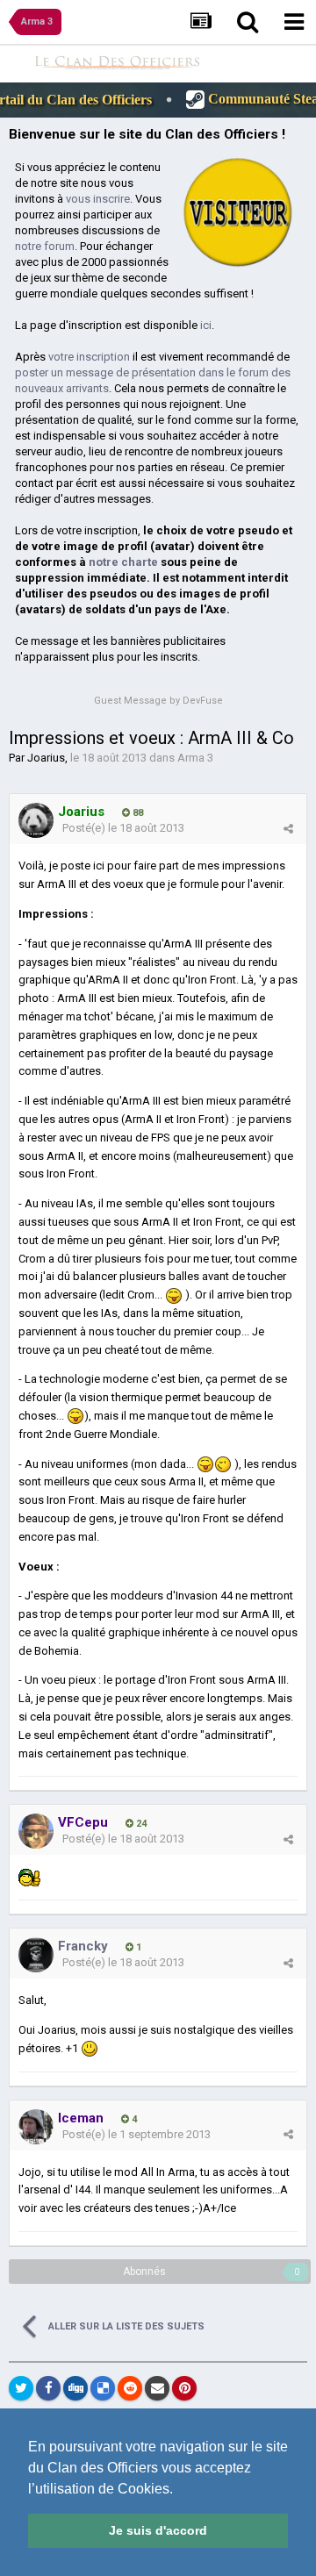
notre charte (123, 562)
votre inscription (89, 357)
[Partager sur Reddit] (130, 2388)
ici (206, 325)
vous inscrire (98, 199)
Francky (83, 1946)
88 (136, 813)
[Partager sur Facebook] (48, 2388)
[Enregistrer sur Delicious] (103, 2388)
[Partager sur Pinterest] (184, 2388)
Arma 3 (195, 758)
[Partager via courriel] (157, 2388)
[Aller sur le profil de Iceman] (36, 2127)
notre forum (45, 246)
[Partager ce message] (288, 829)
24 (140, 1824)
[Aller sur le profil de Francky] (36, 1955)
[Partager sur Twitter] (21, 2388)
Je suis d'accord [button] (158, 2530)
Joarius (46, 758)
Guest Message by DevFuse (158, 701)
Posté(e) (123, 828)
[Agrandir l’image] (174, 1295)
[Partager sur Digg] (75, 2388)
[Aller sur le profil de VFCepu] (36, 1831)
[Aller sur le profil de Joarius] (36, 820)
